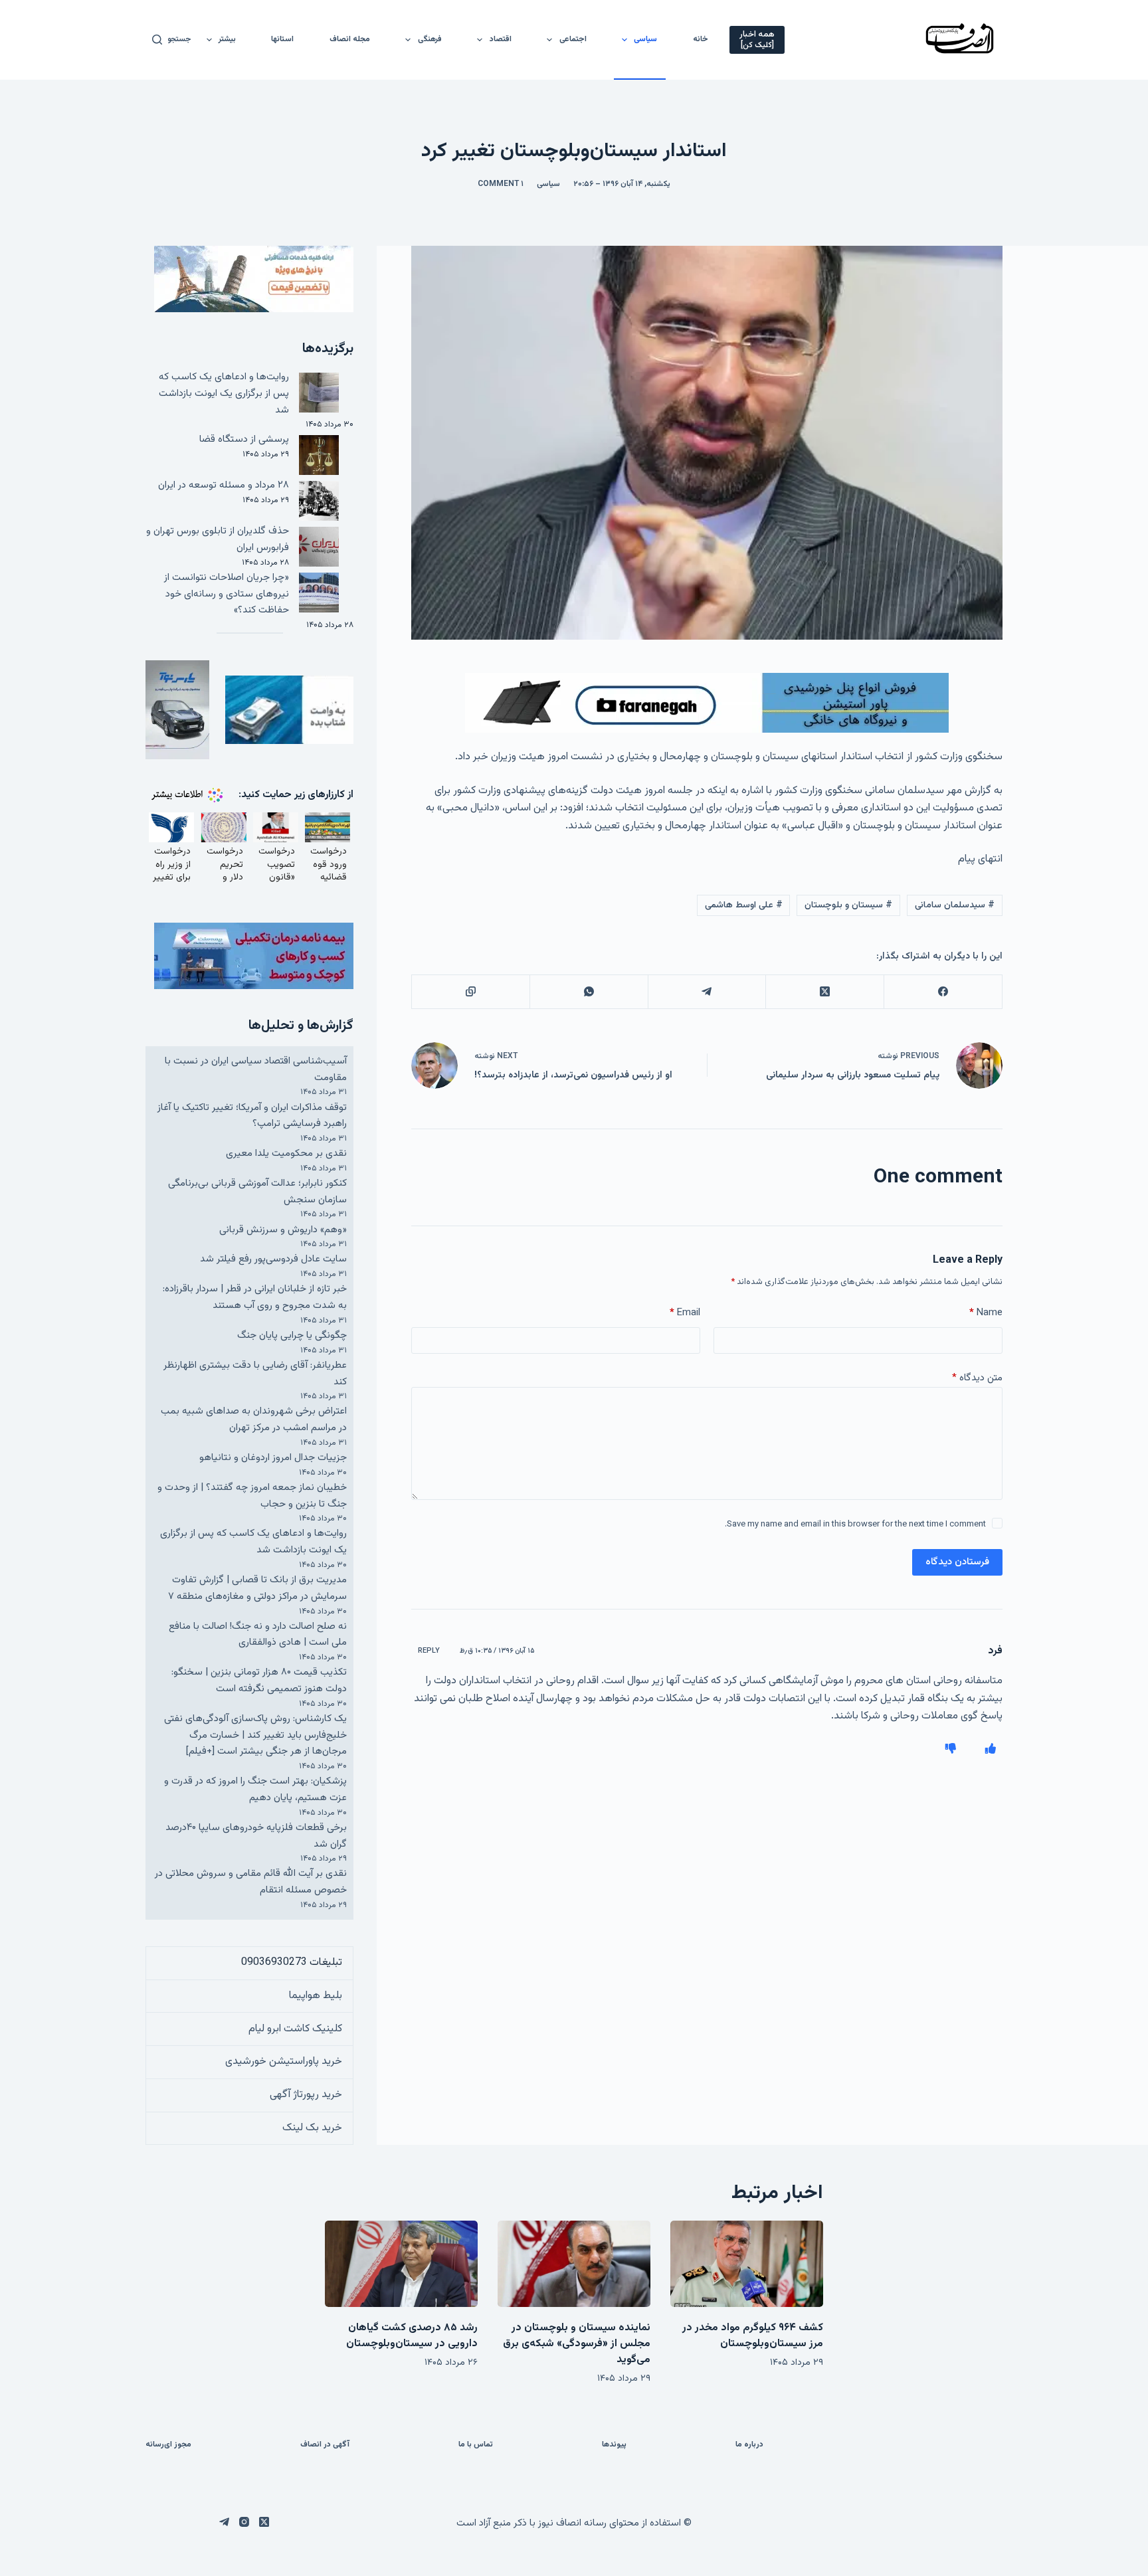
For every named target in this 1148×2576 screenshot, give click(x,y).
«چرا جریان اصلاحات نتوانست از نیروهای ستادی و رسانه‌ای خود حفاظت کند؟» (227, 594)
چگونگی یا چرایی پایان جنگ (292, 1335)
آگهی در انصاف (325, 2445)
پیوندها (614, 2445)
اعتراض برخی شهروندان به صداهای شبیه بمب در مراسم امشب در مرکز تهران (254, 1420)
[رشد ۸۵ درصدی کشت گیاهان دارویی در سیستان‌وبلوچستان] (401, 2263)
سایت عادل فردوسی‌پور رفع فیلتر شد (273, 1259)
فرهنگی (430, 39)
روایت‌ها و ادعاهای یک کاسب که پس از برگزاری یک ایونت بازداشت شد (224, 394)
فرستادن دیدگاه (957, 1562)
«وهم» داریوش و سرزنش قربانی (283, 1230)
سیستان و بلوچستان (848, 905)
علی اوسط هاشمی (744, 905)
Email (685, 1313)
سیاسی (645, 39)
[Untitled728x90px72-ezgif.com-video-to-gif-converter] (707, 704)
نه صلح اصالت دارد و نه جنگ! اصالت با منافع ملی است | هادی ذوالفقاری (258, 1635)
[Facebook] (943, 992)
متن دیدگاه (977, 1378)
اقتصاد (501, 39)
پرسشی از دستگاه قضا (244, 439)
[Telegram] (707, 992)
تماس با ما (476, 2445)
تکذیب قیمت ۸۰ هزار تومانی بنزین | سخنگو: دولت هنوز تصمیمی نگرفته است (259, 1681)
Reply (429, 1651)
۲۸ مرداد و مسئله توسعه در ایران (224, 485)
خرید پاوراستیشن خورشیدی (284, 2062)
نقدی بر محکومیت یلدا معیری (286, 1153)
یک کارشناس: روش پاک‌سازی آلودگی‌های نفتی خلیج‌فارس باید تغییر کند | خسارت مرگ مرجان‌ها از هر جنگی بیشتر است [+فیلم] (255, 1735)
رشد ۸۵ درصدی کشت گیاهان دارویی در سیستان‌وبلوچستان (412, 2336)
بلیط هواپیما (316, 1996)
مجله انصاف (350, 39)
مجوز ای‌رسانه (168, 2445)
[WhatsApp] (589, 992)
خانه (701, 39)
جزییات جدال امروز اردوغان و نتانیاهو (273, 1458)
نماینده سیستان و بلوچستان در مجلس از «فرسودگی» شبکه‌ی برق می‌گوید (577, 2344)
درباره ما (749, 2445)
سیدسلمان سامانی (955, 905)
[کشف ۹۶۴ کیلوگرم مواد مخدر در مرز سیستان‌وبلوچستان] (747, 2263)
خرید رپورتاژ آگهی (306, 2095)
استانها (282, 39)
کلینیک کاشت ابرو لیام (295, 2029)
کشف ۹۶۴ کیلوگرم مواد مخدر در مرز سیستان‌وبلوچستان (753, 2336)
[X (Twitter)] (824, 992)
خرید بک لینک (312, 2128)
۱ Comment (501, 184)
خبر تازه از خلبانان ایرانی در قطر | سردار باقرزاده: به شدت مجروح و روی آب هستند (255, 1297)
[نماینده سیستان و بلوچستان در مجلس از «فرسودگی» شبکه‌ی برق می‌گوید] (574, 2263)
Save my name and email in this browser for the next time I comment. (855, 1524)
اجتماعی (573, 39)
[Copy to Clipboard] (470, 992)
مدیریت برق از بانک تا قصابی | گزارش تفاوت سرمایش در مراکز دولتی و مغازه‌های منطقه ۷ (257, 1588)
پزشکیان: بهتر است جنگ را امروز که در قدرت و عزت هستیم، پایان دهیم (255, 1790)
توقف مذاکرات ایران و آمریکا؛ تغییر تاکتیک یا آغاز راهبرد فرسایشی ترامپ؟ (252, 1116)
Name (986, 1313)
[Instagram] (244, 2522)
